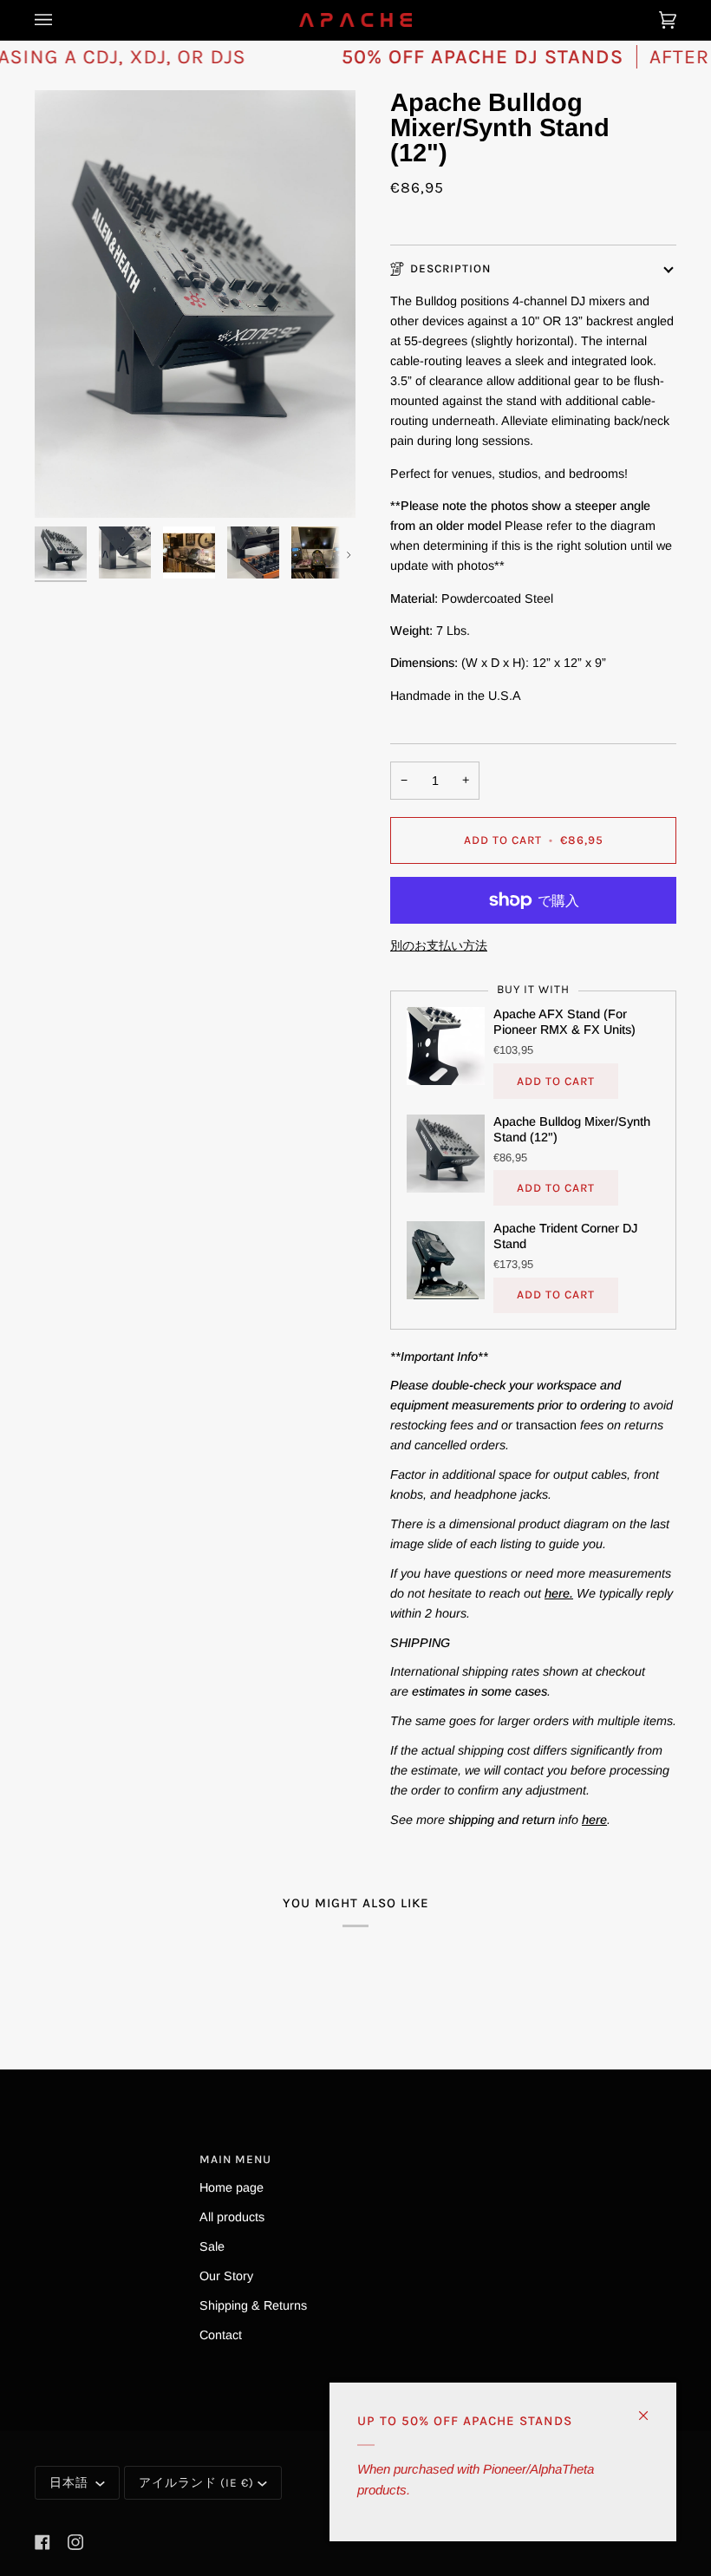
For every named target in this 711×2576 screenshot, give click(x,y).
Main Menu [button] (235, 2159)
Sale (212, 2246)
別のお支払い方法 (439, 945)
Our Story (226, 2276)
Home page (232, 2187)
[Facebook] (42, 2542)
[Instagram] (75, 2542)
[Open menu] (61, 20)
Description (450, 268)
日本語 (71, 2483)
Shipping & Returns (253, 2305)
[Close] (651, 2408)
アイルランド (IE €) (196, 2483)
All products (232, 2217)
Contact (221, 2335)
